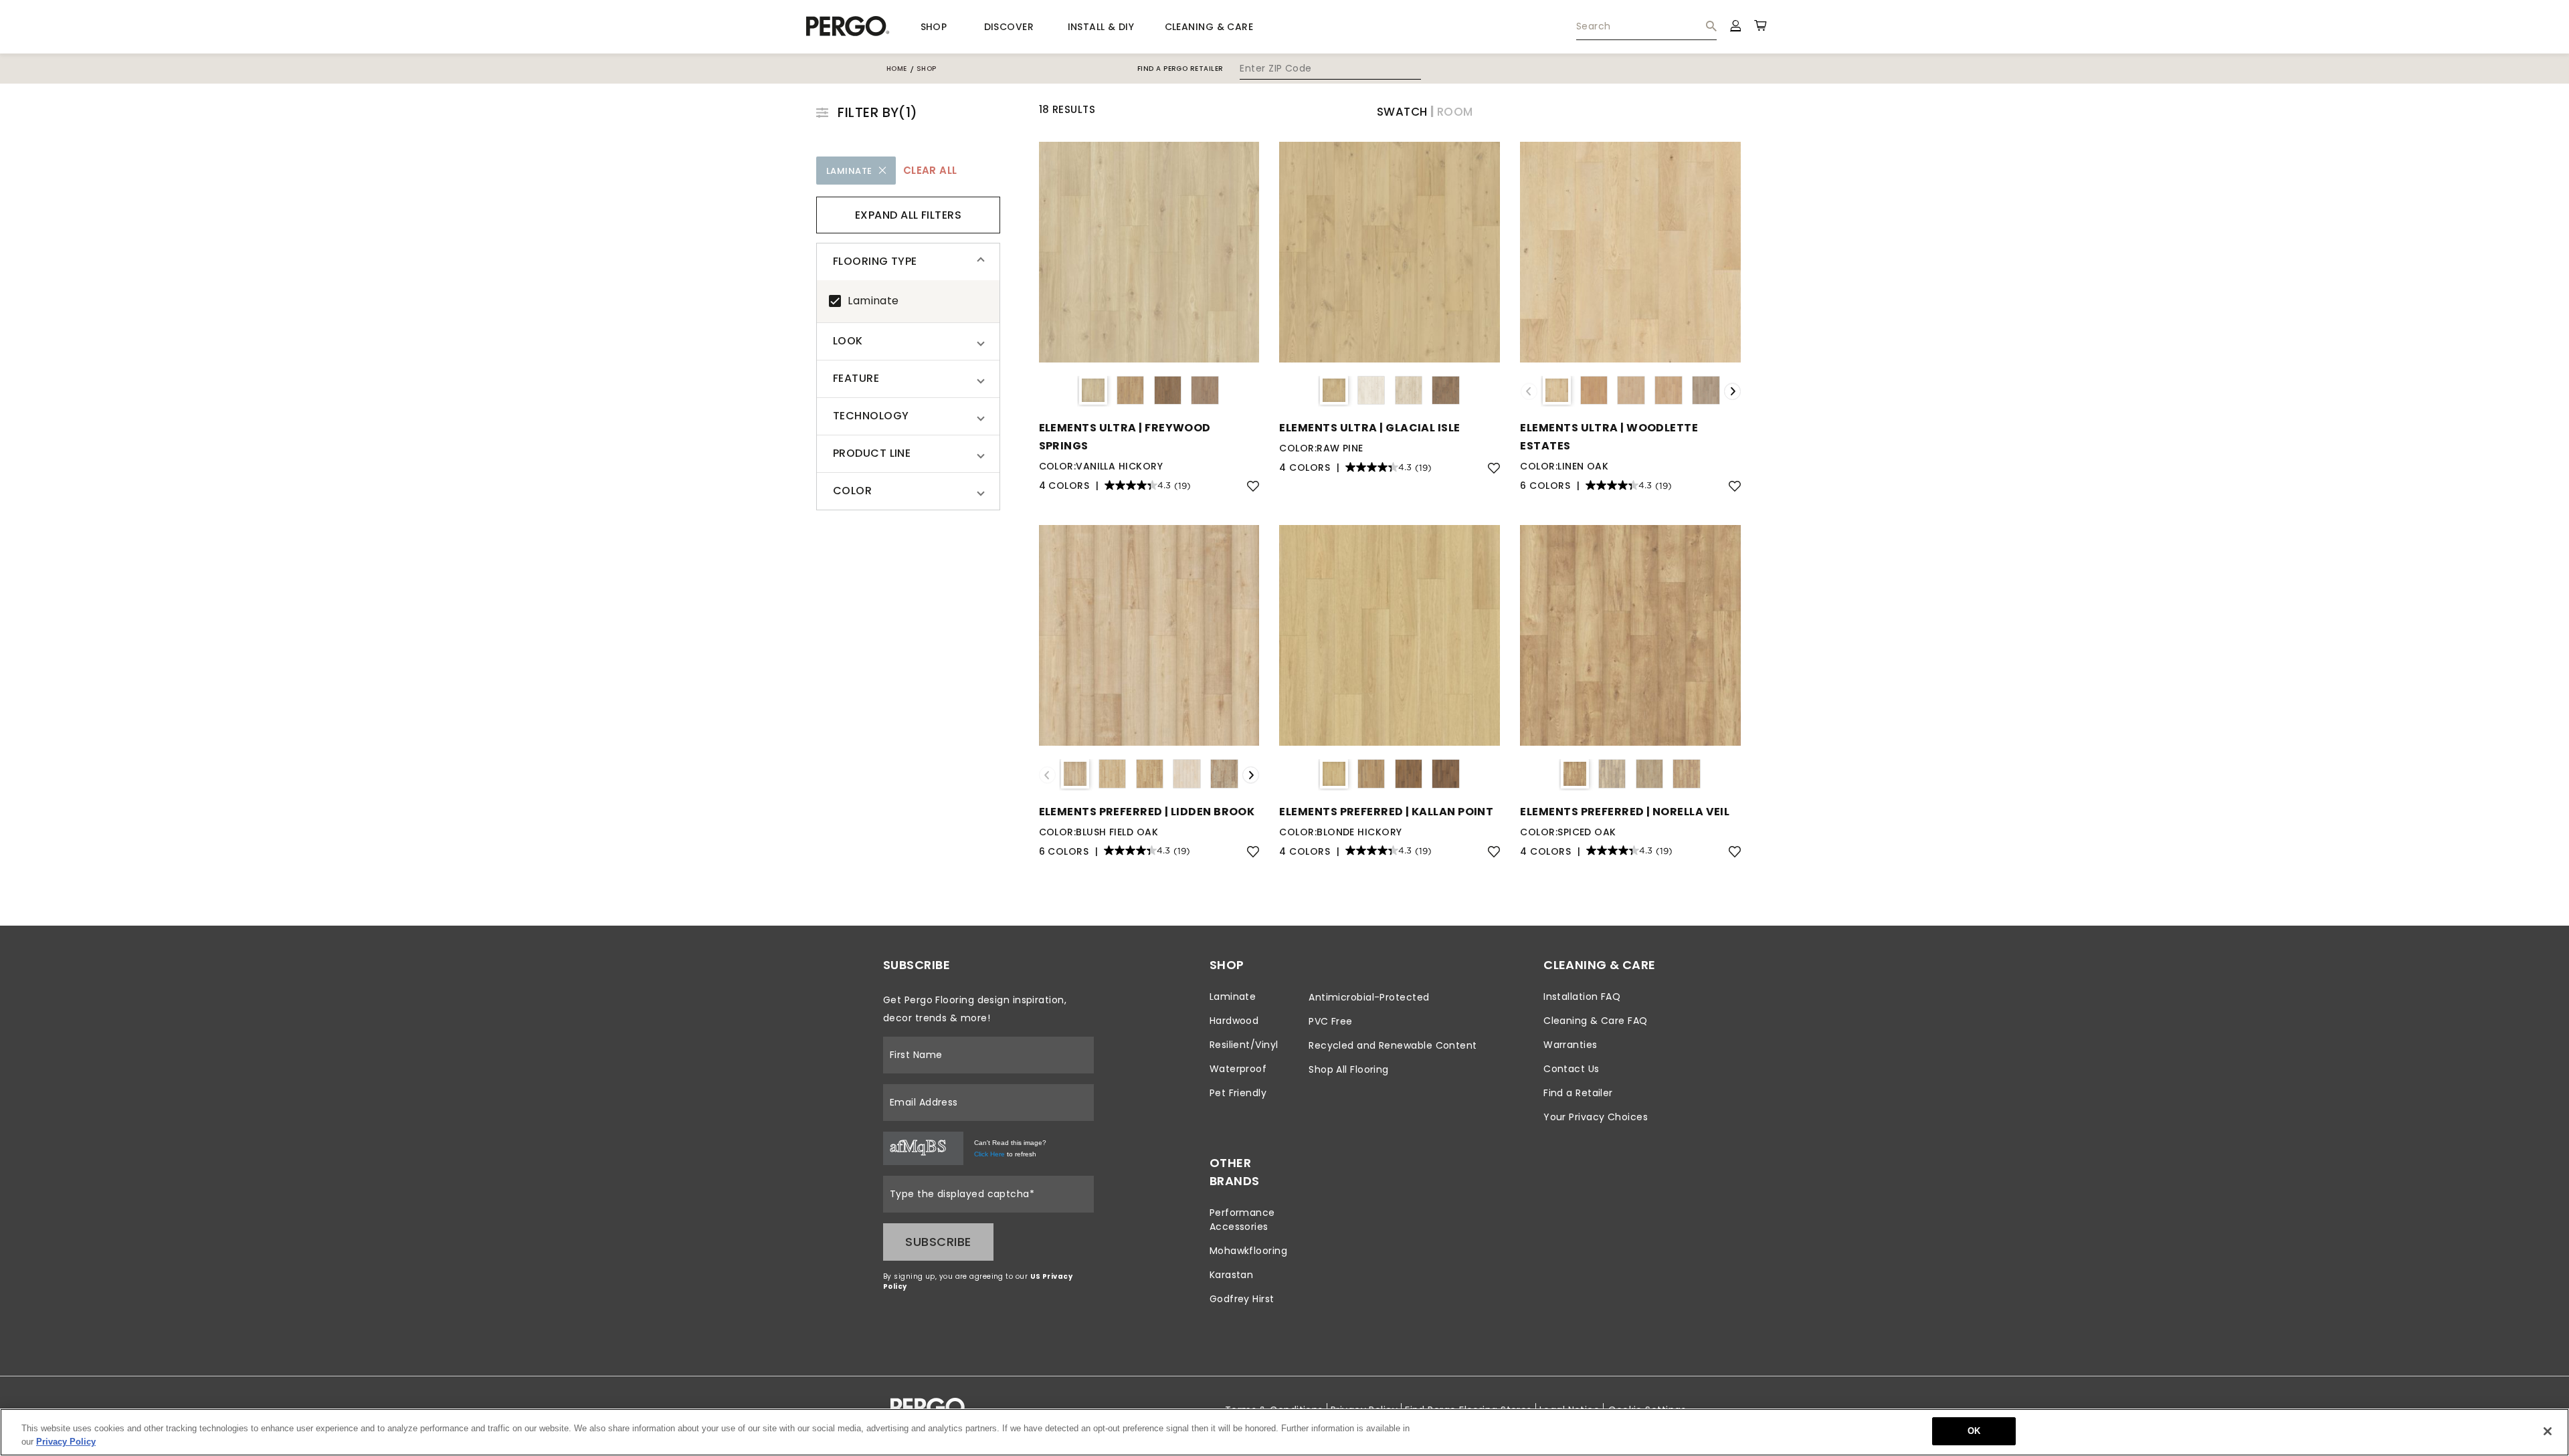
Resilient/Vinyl (1244, 1045)
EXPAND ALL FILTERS (908, 215)
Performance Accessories (1242, 1220)
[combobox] (1646, 27)
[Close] (2548, 1431)
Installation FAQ (1582, 997)
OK (1974, 1431)
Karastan (1232, 1275)
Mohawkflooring (1248, 1251)
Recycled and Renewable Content (1393, 1045)
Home (897, 69)
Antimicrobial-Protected (1369, 997)
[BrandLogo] (848, 27)
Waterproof (1238, 1069)
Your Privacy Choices (1596, 1117)
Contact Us (1572, 1069)
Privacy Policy (66, 1442)
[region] (1284, 1432)
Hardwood (1234, 1021)
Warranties (1571, 1045)
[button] (908, 262)
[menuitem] (1646, 27)
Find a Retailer (1578, 1093)
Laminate (873, 301)
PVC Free (1331, 1021)
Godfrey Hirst (1242, 1299)
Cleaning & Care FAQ (1596, 1021)
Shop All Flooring (1349, 1069)
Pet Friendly (1238, 1093)
